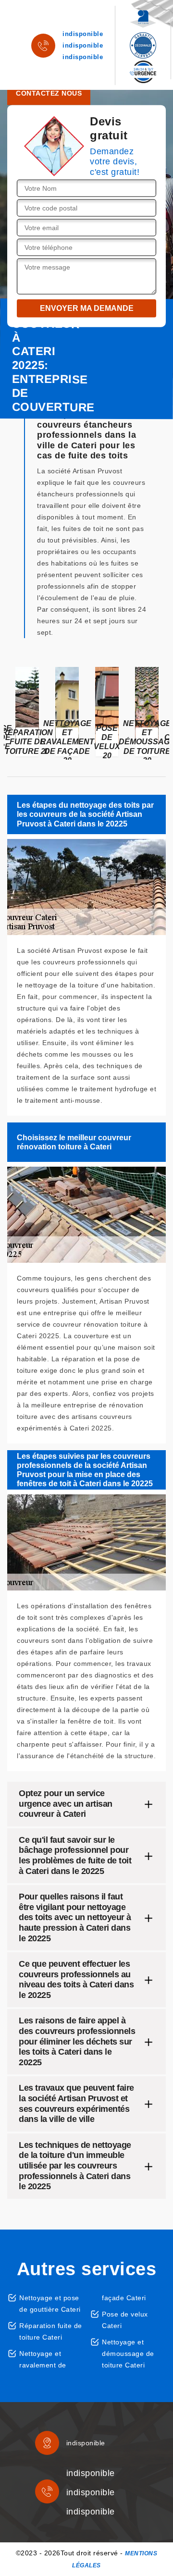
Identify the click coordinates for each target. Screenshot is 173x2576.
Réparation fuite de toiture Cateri (51, 2331)
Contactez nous (49, 93)
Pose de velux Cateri (125, 2320)
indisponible (83, 34)
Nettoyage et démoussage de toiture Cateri (128, 2354)
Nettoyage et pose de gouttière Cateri (50, 2304)
